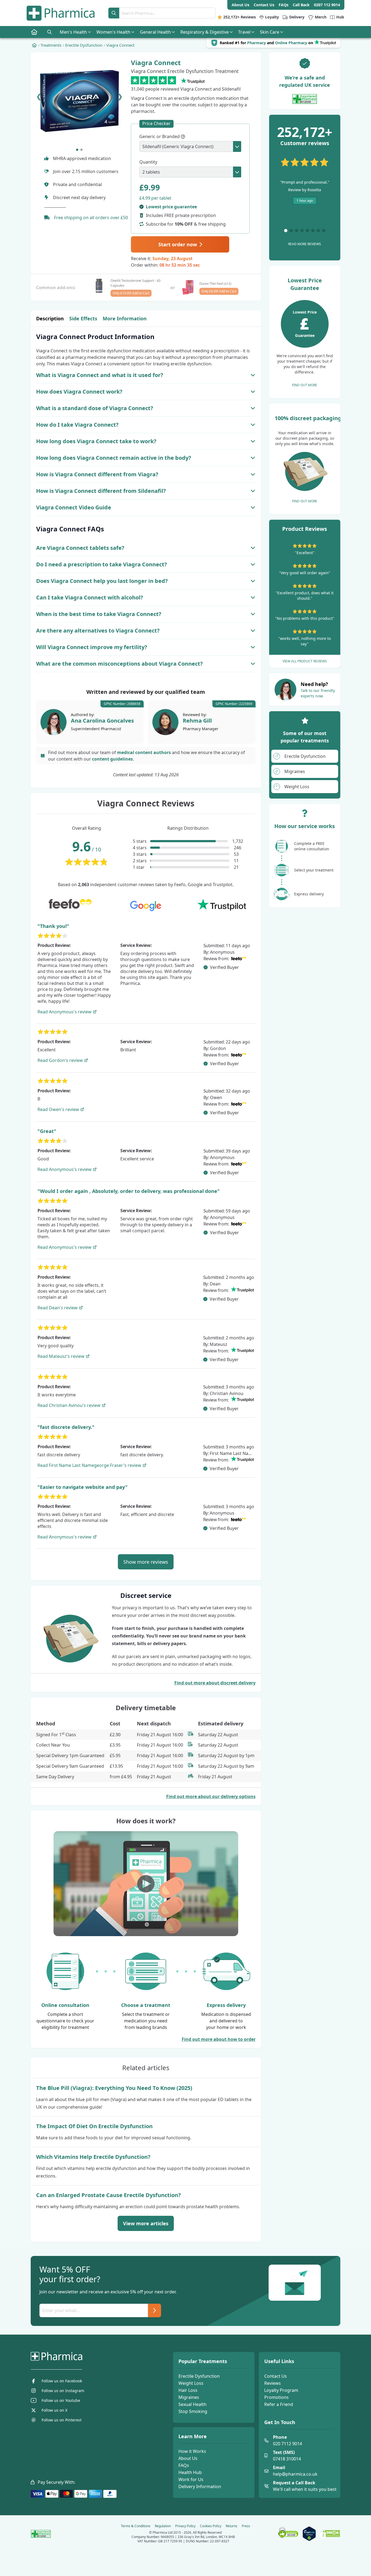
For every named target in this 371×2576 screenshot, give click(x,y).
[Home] (34, 45)
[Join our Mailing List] (155, 2310)
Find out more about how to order (219, 2039)
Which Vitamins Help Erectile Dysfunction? (93, 2157)
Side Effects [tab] (83, 318)
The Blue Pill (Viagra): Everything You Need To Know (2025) (114, 2088)
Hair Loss (188, 2390)
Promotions (276, 2397)
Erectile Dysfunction (199, 2376)
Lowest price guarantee (171, 207)
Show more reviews (146, 1562)
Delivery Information (200, 2486)
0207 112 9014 (327, 5)
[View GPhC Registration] (305, 99)
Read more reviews (305, 244)
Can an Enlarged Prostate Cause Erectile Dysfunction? (109, 2195)
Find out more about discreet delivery (215, 1683)
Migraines (189, 2397)
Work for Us (191, 2479)
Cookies (211, 2526)
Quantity (148, 162)
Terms (136, 2526)
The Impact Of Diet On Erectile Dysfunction (94, 2126)
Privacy (185, 2526)
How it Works (192, 2451)
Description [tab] (50, 318)
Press (246, 2526)
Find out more (305, 385)
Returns (232, 2526)
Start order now (178, 244)
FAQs (184, 2465)
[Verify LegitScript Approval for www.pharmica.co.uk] (309, 2534)
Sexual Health (192, 2404)
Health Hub (190, 2472)
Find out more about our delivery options (211, 1796)
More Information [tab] (125, 318)
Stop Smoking (193, 2411)
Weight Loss (191, 2383)
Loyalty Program (281, 2390)
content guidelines (112, 759)
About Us (188, 2458)
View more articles (146, 2223)
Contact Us (276, 2376)
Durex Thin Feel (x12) (215, 284)
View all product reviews (305, 661)
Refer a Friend (279, 2404)
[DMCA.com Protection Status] (330, 2534)
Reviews (273, 2383)
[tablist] (146, 319)
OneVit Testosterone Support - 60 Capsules (136, 283)
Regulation (163, 2526)
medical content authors (144, 752)
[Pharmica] (84, 2356)
